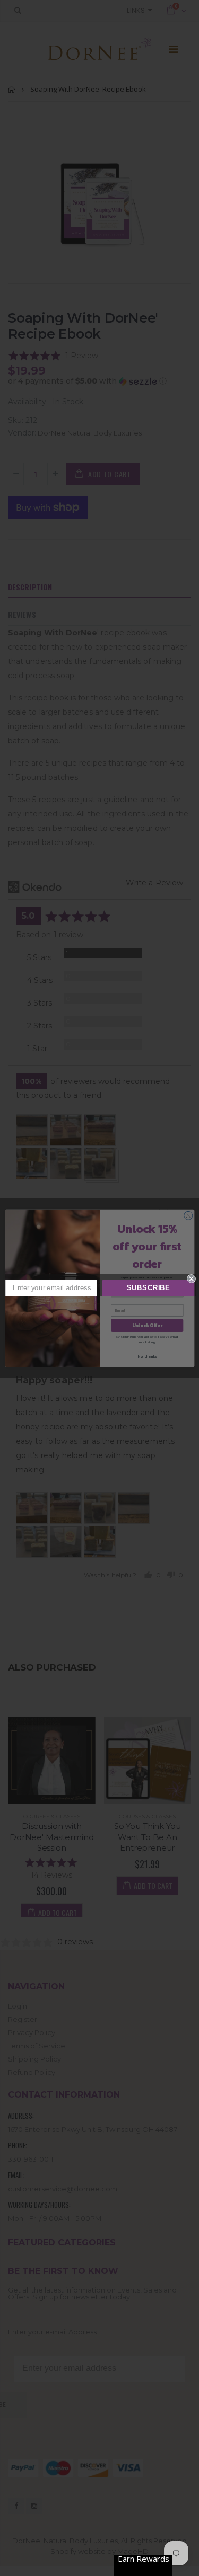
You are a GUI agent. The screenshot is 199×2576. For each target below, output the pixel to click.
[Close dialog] (191, 1279)
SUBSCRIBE (148, 1288)
